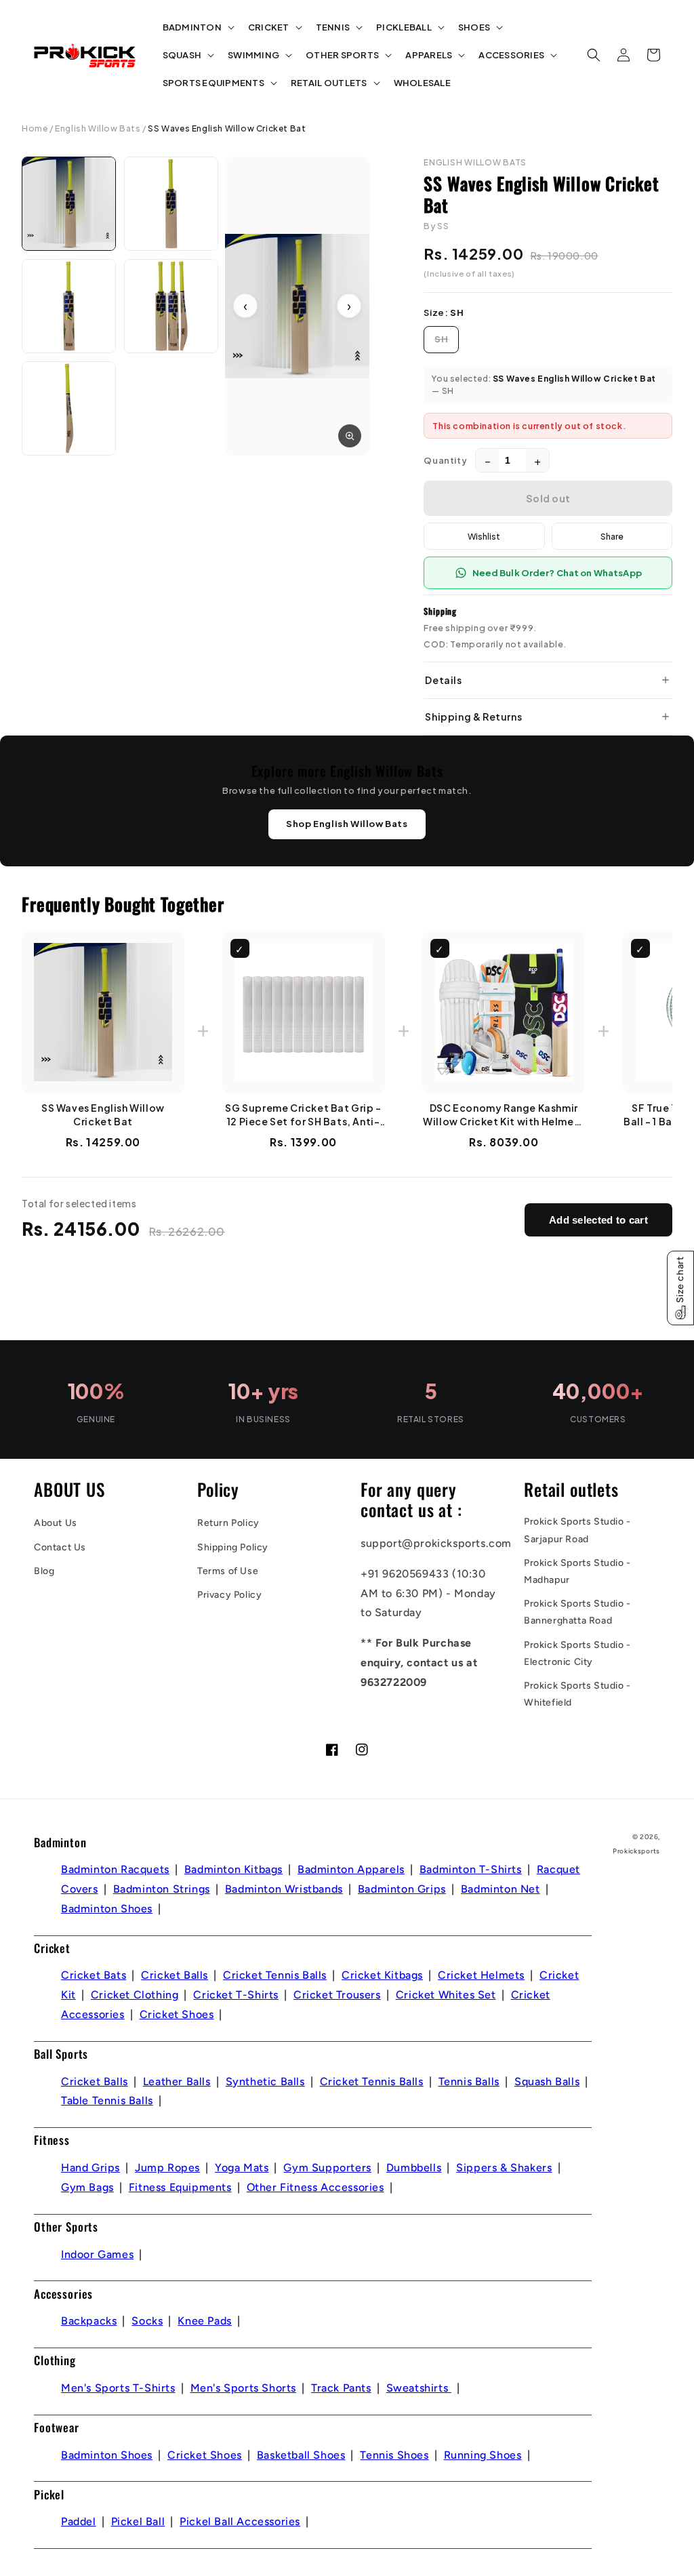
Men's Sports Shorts (243, 2388)
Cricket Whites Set (446, 1995)
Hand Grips (90, 2168)
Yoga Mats (242, 2168)
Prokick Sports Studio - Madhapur (577, 1571)
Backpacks (89, 2321)
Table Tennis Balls (107, 2100)
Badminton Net (501, 1889)
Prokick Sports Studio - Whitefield (577, 1694)
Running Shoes (483, 2455)
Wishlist (484, 536)
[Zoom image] (350, 436)
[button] (197, 27)
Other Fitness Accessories (315, 2187)
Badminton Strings (162, 1889)
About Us (56, 1523)
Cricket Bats (94, 1975)
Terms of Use (228, 1571)
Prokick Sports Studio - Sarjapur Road (577, 1530)
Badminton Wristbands (284, 1889)
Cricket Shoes (177, 2014)
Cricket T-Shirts (236, 1995)
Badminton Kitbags (233, 1869)
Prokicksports (636, 1851)
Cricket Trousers (337, 1995)
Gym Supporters (327, 2168)
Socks (147, 2321)
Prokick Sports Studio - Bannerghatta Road (577, 1612)
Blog (44, 1571)
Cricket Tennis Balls (275, 1975)
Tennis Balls (469, 2081)
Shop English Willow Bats (347, 824)
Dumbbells (414, 2168)
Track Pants (341, 2388)
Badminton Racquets (115, 1869)
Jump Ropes (167, 2168)
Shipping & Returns (473, 717)
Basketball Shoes (301, 2455)
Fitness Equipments (180, 2187)
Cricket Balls (175, 1975)
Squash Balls (547, 2081)
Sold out (548, 498)
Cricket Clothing (135, 1995)
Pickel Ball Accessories (240, 2521)
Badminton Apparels (351, 1869)
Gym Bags (87, 2187)
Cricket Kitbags (382, 1975)
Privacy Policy (229, 1595)
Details (443, 680)
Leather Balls (177, 2081)
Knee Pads (204, 2321)
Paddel (79, 2521)
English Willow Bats (98, 128)
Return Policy (228, 1523)
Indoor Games (97, 2254)
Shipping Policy (233, 1547)
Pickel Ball (138, 2521)
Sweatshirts (419, 2388)
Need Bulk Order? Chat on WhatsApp (557, 573)
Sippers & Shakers (504, 2168)
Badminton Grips (402, 1889)
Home (35, 128)
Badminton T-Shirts (471, 1869)
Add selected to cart (598, 1220)
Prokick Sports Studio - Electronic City (577, 1653)
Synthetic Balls (265, 2081)
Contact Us (60, 1547)
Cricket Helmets (481, 1975)
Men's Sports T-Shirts (118, 2388)
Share (612, 536)
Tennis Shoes (394, 2455)
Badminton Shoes (107, 1909)
